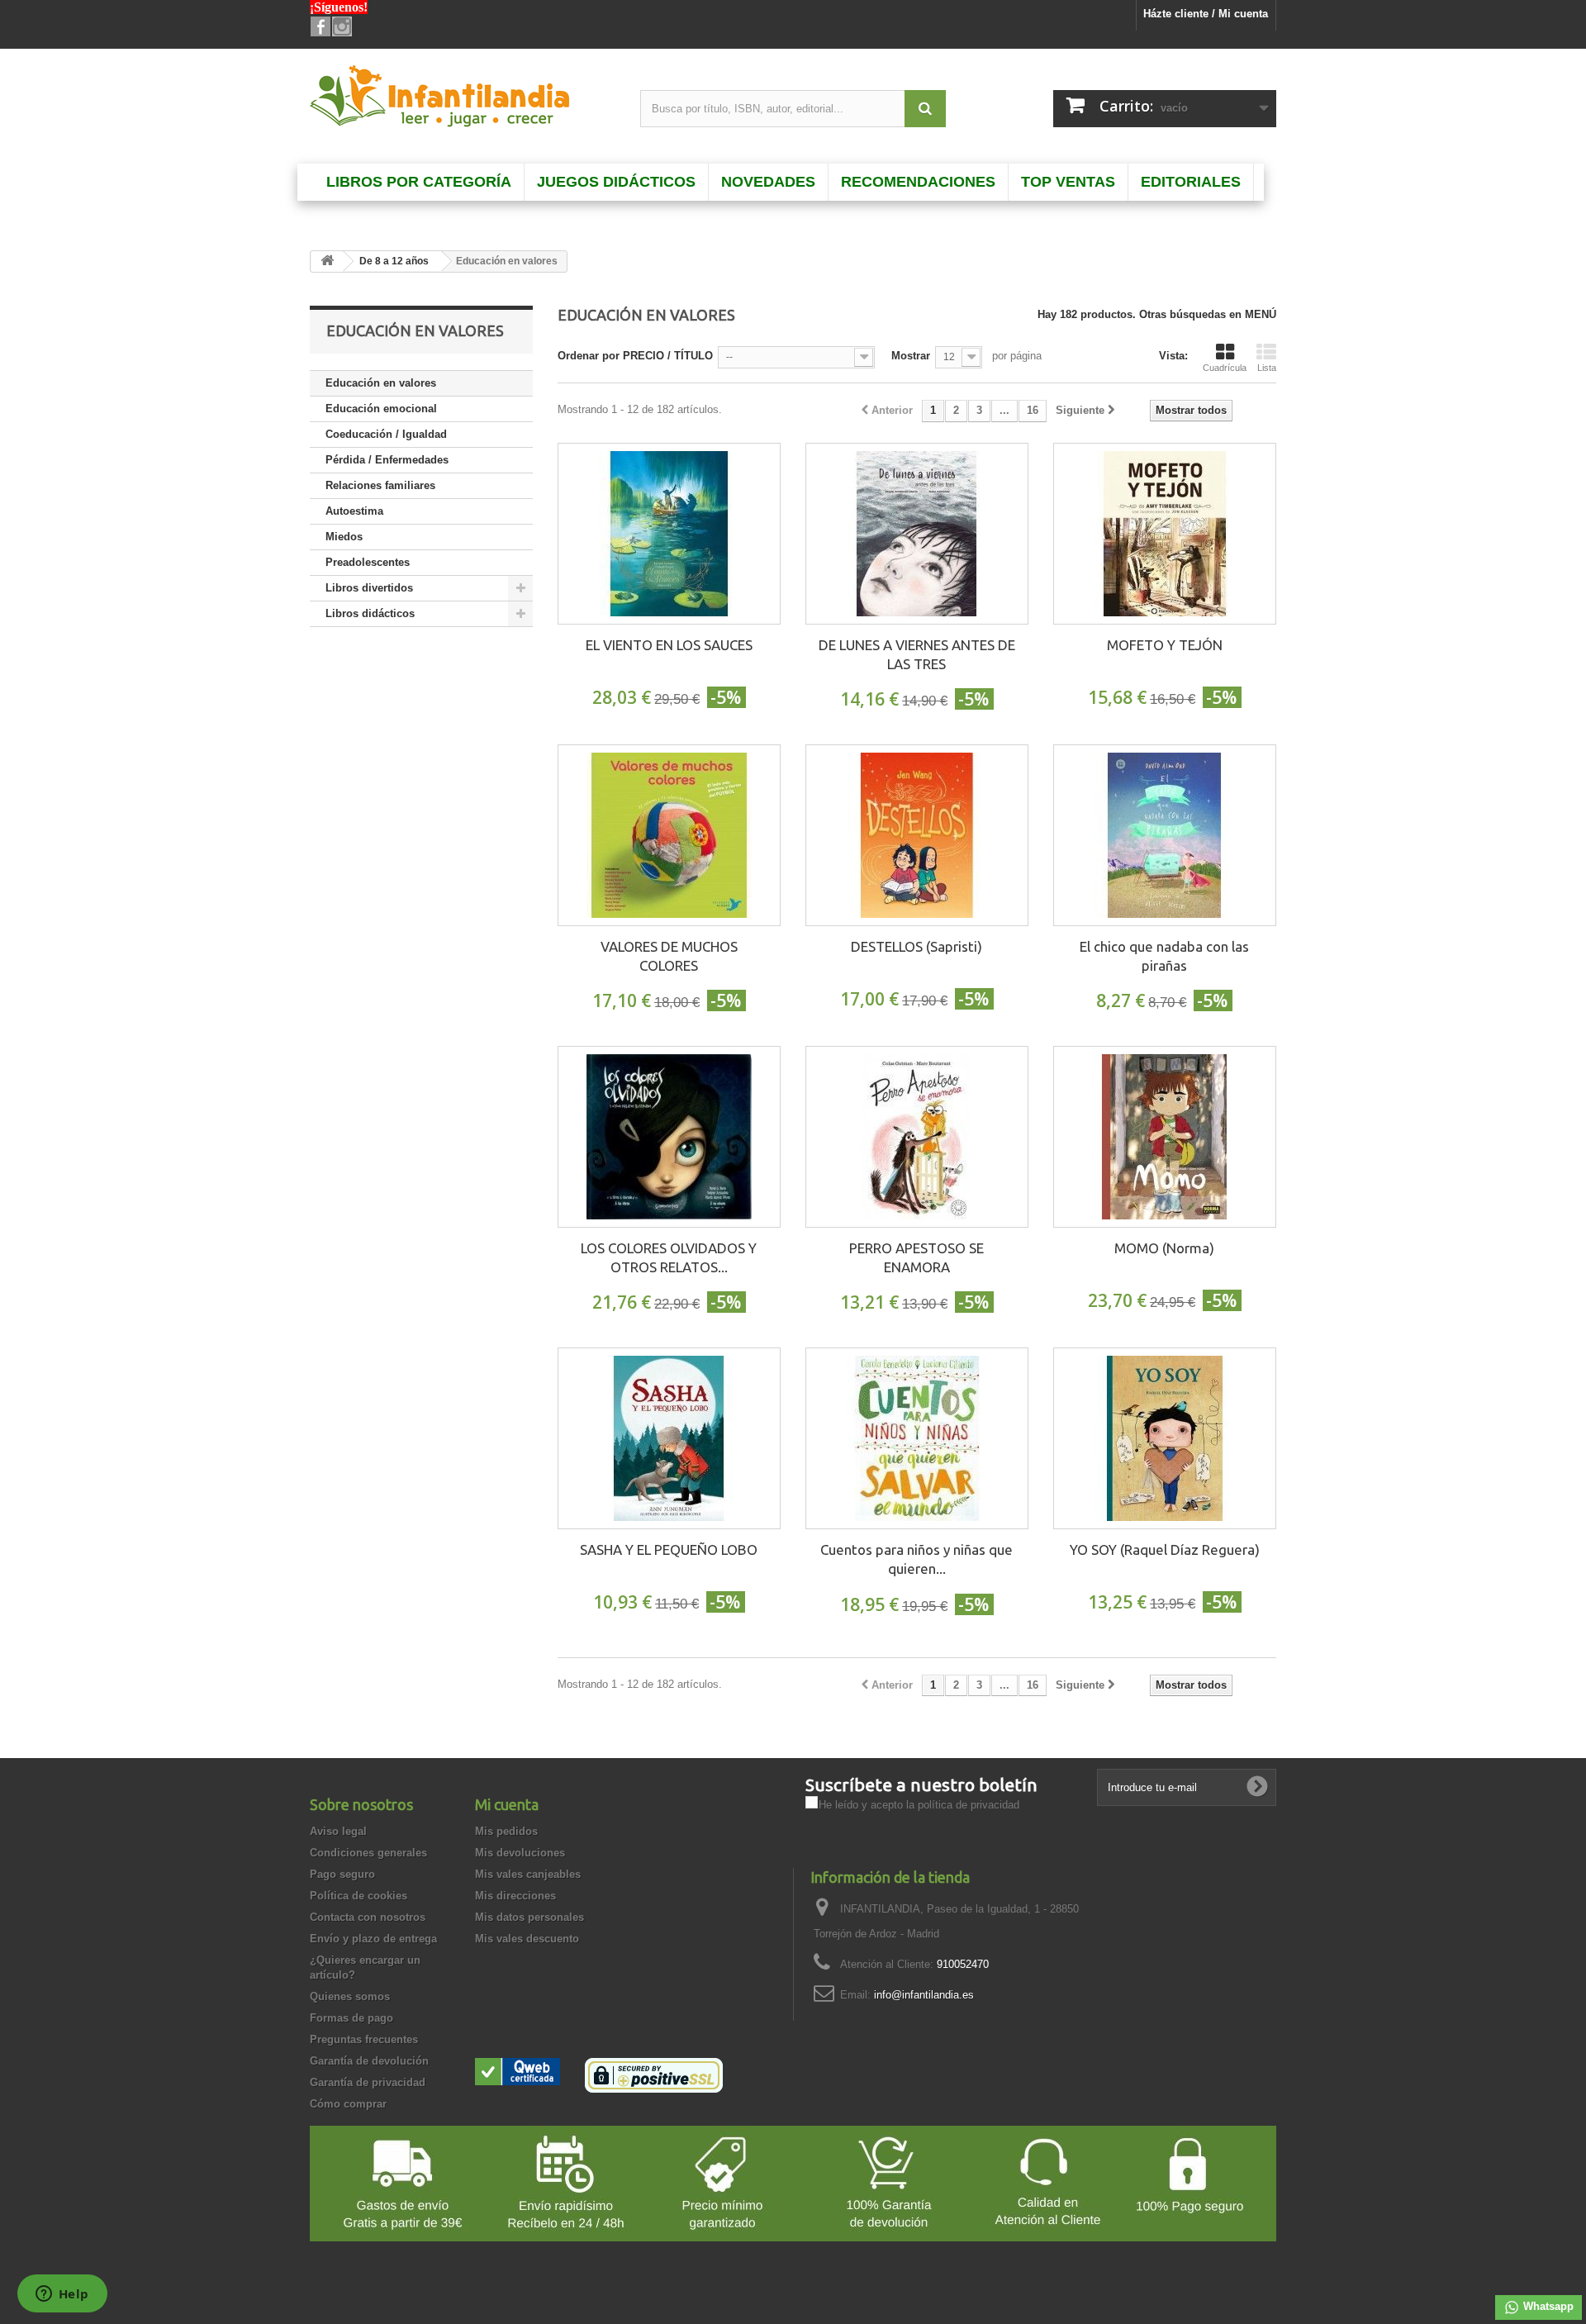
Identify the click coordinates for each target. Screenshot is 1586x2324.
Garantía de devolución (369, 2061)
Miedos (344, 537)
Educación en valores (381, 383)
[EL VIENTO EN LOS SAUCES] (669, 534)
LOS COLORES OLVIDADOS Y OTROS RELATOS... (669, 1257)
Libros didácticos (370, 613)
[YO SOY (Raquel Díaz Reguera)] (1165, 1438)
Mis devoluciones (520, 1853)
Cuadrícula (1225, 368)
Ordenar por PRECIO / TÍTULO (635, 356)
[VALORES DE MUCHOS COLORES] (669, 835)
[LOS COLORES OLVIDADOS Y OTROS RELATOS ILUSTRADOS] (669, 1137)
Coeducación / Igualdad (386, 434)
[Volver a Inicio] (327, 261)
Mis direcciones (515, 1896)
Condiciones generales (368, 1853)
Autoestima (354, 511)
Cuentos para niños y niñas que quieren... (916, 1559)
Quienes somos (350, 1996)
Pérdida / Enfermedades (387, 460)
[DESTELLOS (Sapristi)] (917, 835)
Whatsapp (1547, 2306)
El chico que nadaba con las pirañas (1164, 956)
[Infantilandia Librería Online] (463, 100)
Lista (1267, 368)
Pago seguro (342, 1874)
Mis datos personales (529, 1917)
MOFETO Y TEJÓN (1165, 645)
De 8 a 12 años (394, 261)
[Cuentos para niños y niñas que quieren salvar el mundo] (917, 1438)
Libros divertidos (369, 588)
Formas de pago (351, 2018)
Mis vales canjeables (528, 1874)
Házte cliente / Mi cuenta (1206, 14)
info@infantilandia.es (924, 1995)
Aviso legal (338, 1831)
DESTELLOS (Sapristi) (916, 946)
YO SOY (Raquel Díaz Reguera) (1165, 1549)
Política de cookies (359, 1896)
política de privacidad (969, 1805)
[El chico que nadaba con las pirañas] (1165, 835)
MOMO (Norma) (1164, 1248)
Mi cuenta (507, 1804)
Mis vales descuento (527, 1939)
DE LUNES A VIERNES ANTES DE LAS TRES (917, 654)
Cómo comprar (348, 2104)
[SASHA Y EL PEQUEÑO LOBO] (669, 1438)
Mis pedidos (506, 1831)
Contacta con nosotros (368, 1917)
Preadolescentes (368, 562)
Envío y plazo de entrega (373, 1939)
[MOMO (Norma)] (1165, 1137)
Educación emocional (381, 409)
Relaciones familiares (380, 485)
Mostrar (911, 356)
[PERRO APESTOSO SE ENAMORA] (917, 1137)
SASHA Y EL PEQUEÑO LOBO (669, 1549)
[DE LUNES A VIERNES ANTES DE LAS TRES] (917, 534)
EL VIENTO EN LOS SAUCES (669, 645)
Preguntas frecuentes (364, 2039)
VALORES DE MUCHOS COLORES (669, 956)
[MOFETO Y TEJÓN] (1165, 534)
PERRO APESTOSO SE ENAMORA (916, 1257)
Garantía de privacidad (368, 2082)
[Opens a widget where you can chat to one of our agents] (62, 2295)
